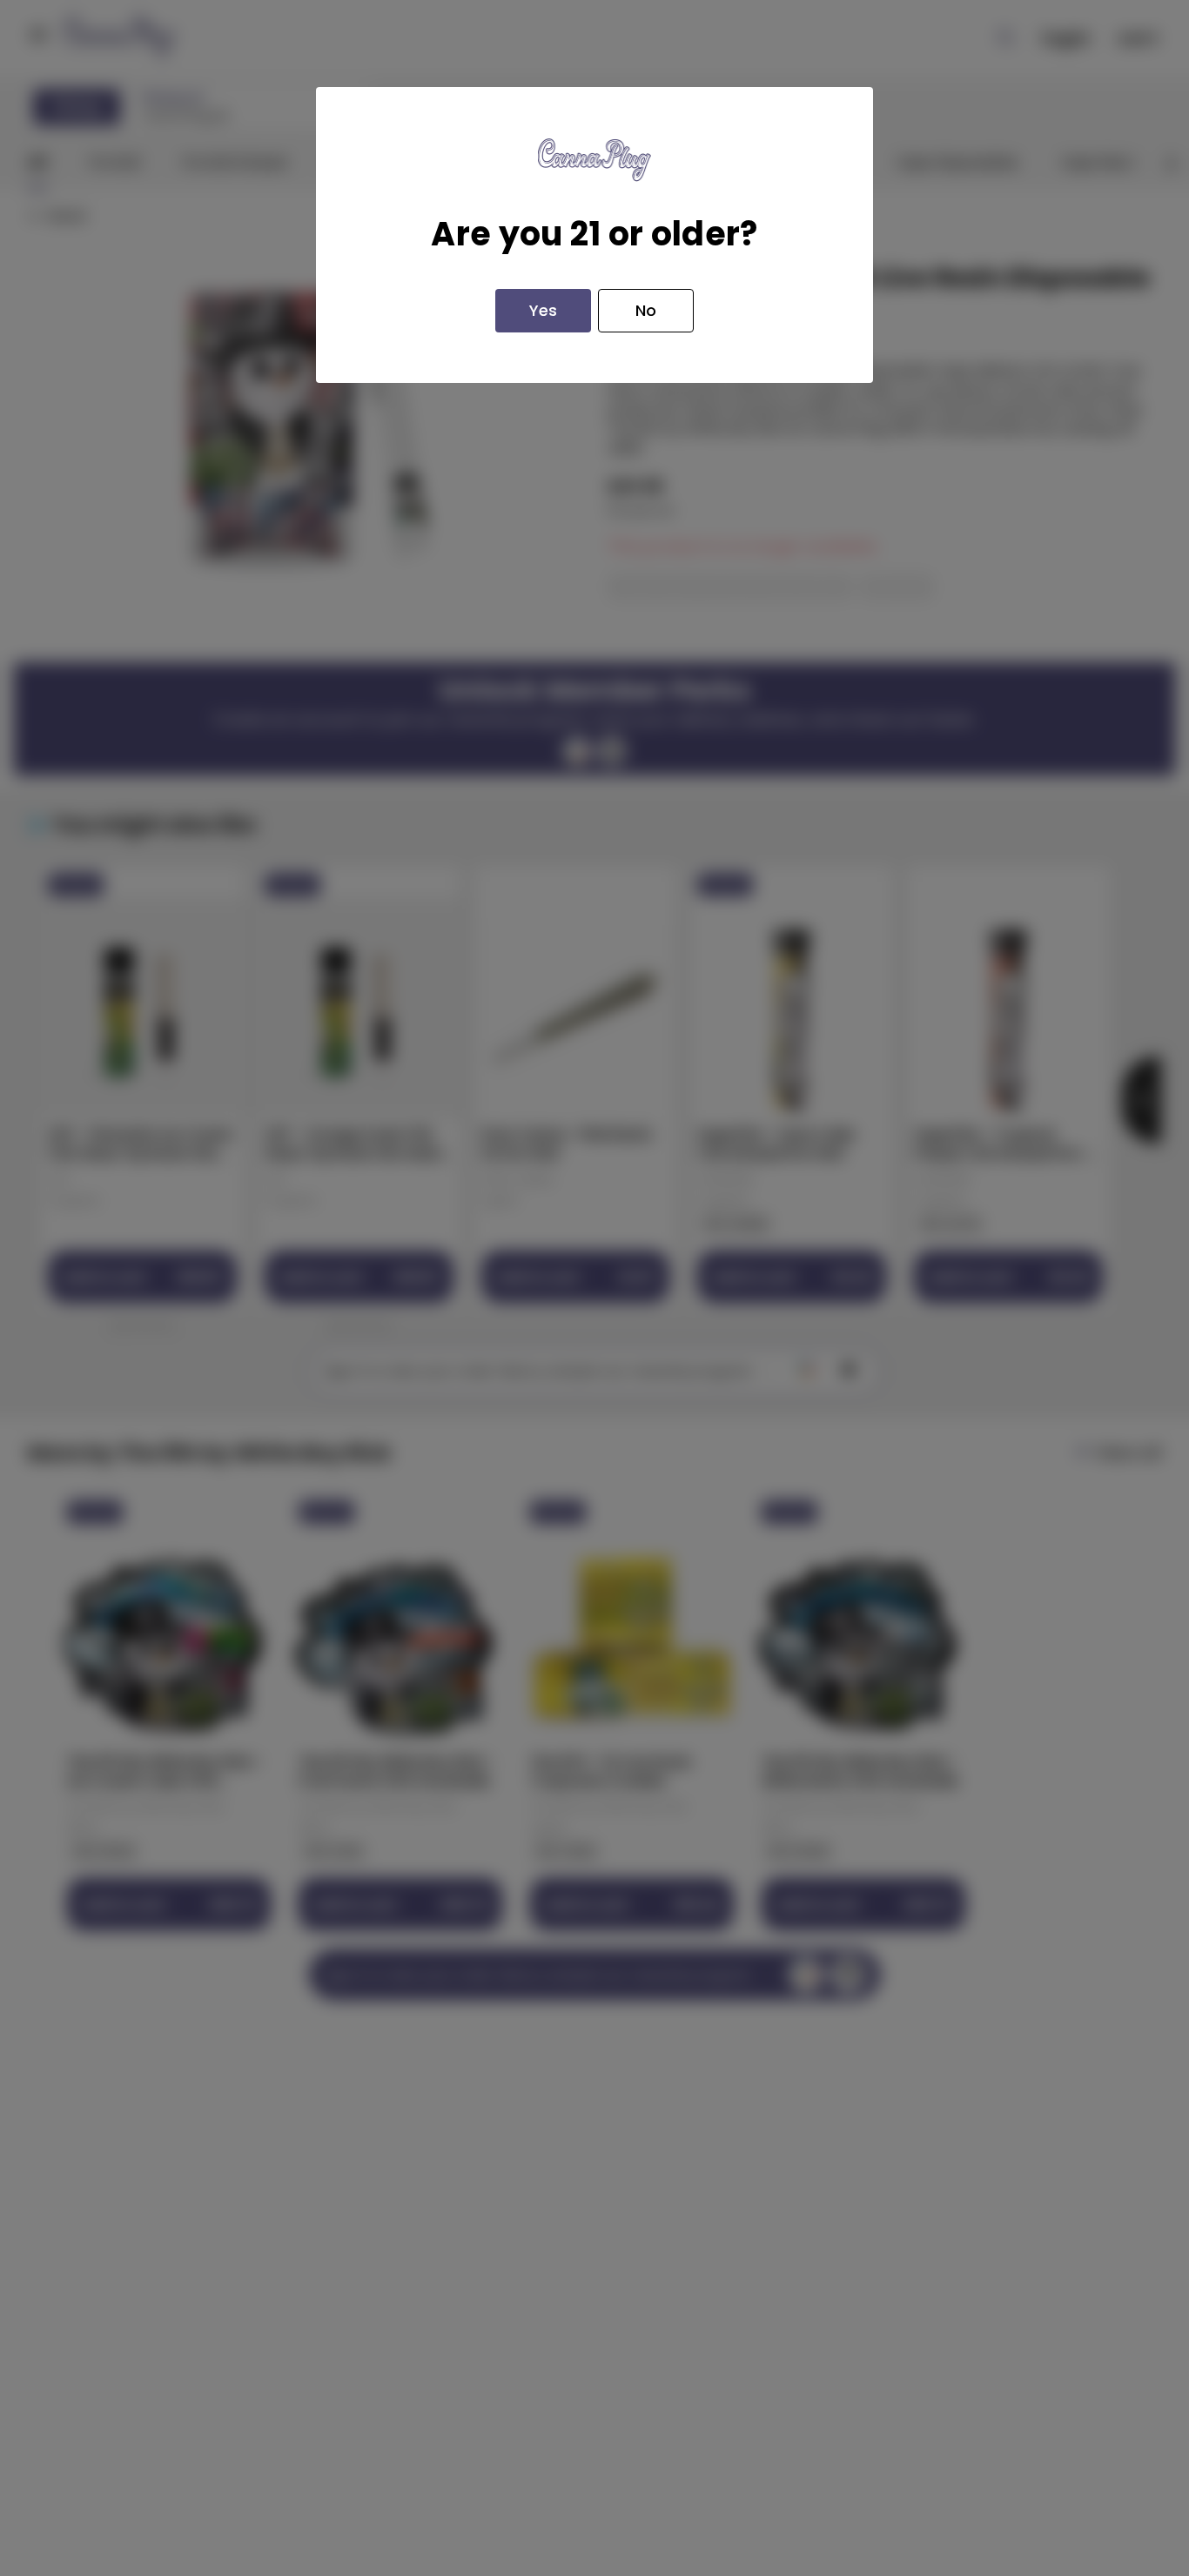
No (646, 310)
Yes (543, 310)
